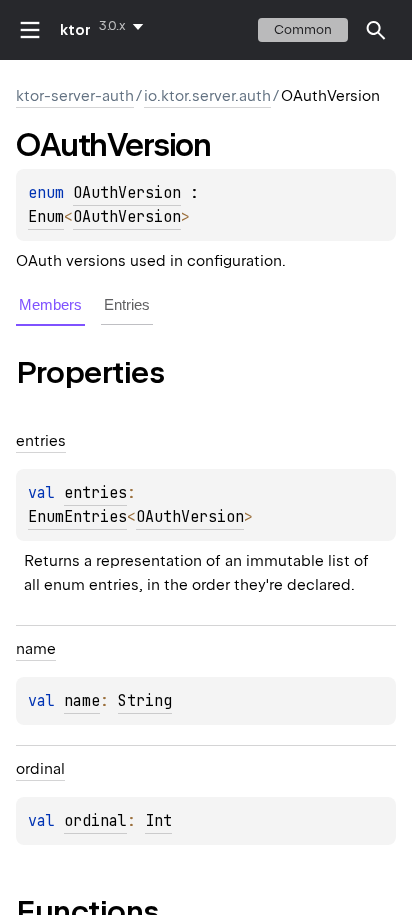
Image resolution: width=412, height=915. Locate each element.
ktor (75, 30)
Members (50, 304)
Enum (46, 217)
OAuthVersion (127, 193)
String (145, 701)
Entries (127, 304)
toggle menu (30, 30)
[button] (376, 30)
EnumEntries (77, 517)
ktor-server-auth (75, 96)
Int (158, 821)
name (82, 701)
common (303, 29)
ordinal (95, 821)
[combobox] (125, 26)
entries (95, 493)
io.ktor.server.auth (207, 96)
